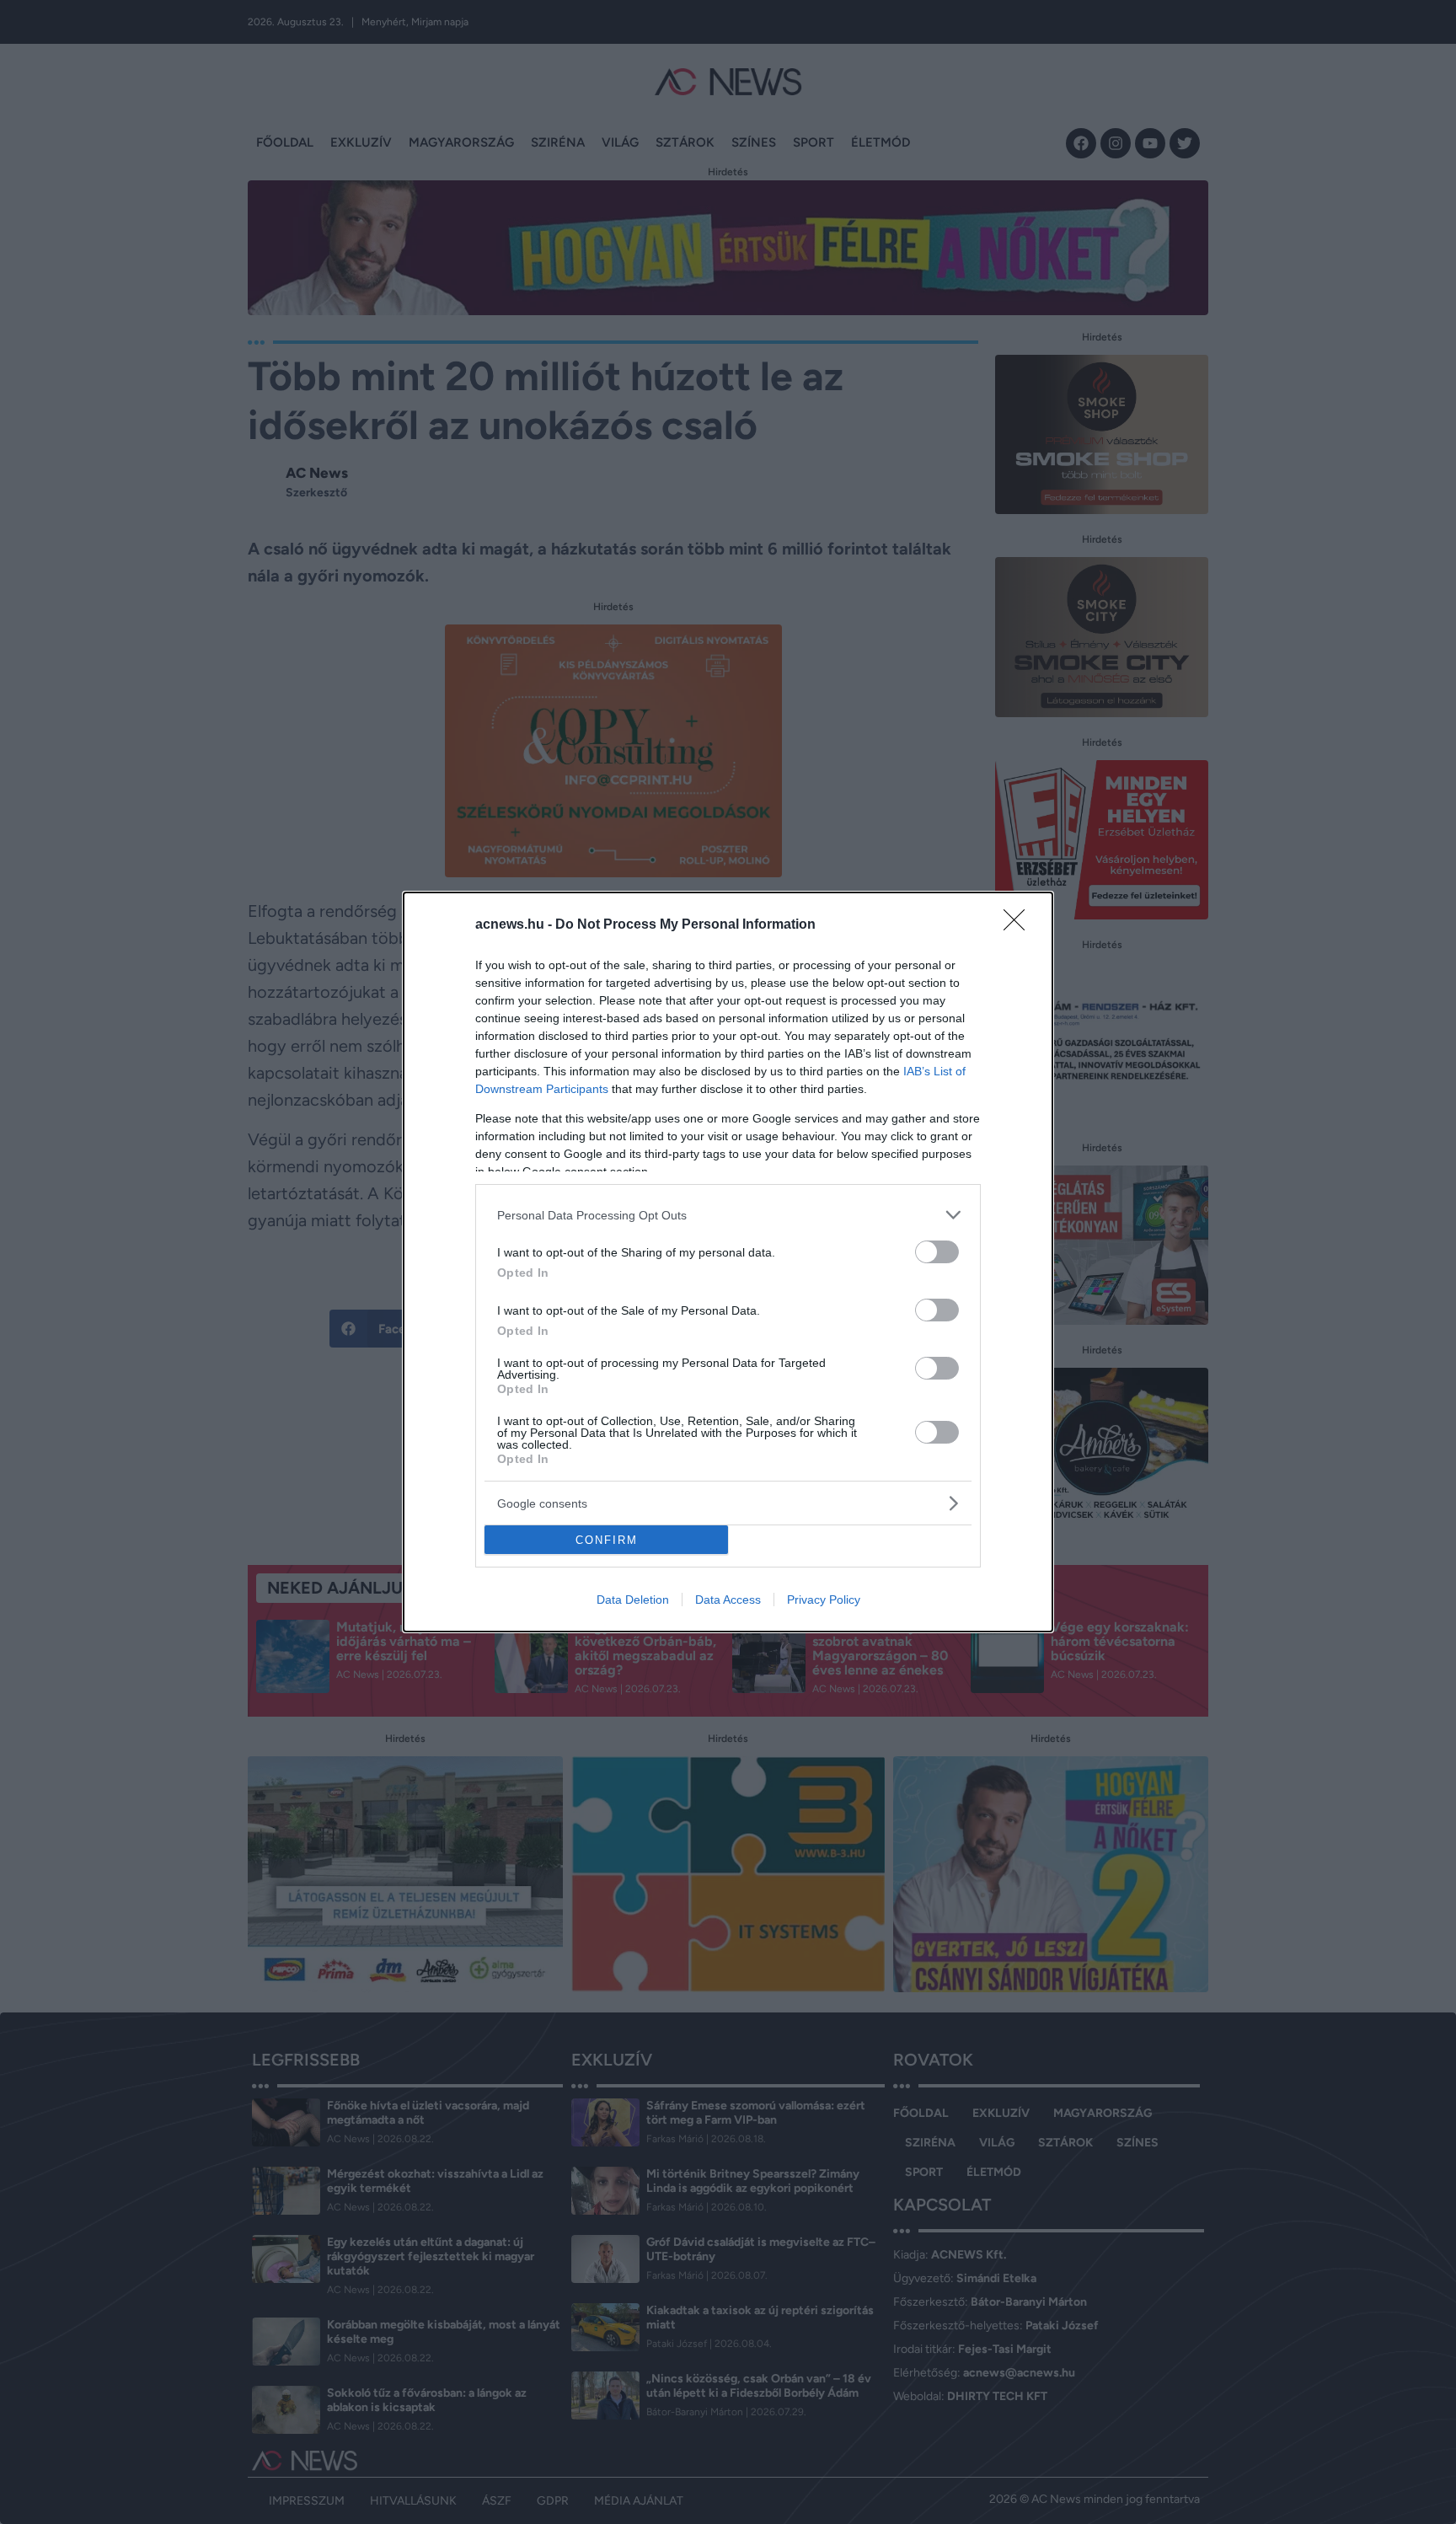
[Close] (1020, 925)
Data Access (728, 1600)
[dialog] (728, 1262)
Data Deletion (633, 1600)
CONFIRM (607, 1540)
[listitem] (728, 1215)
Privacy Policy (824, 1600)
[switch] (937, 1252)
